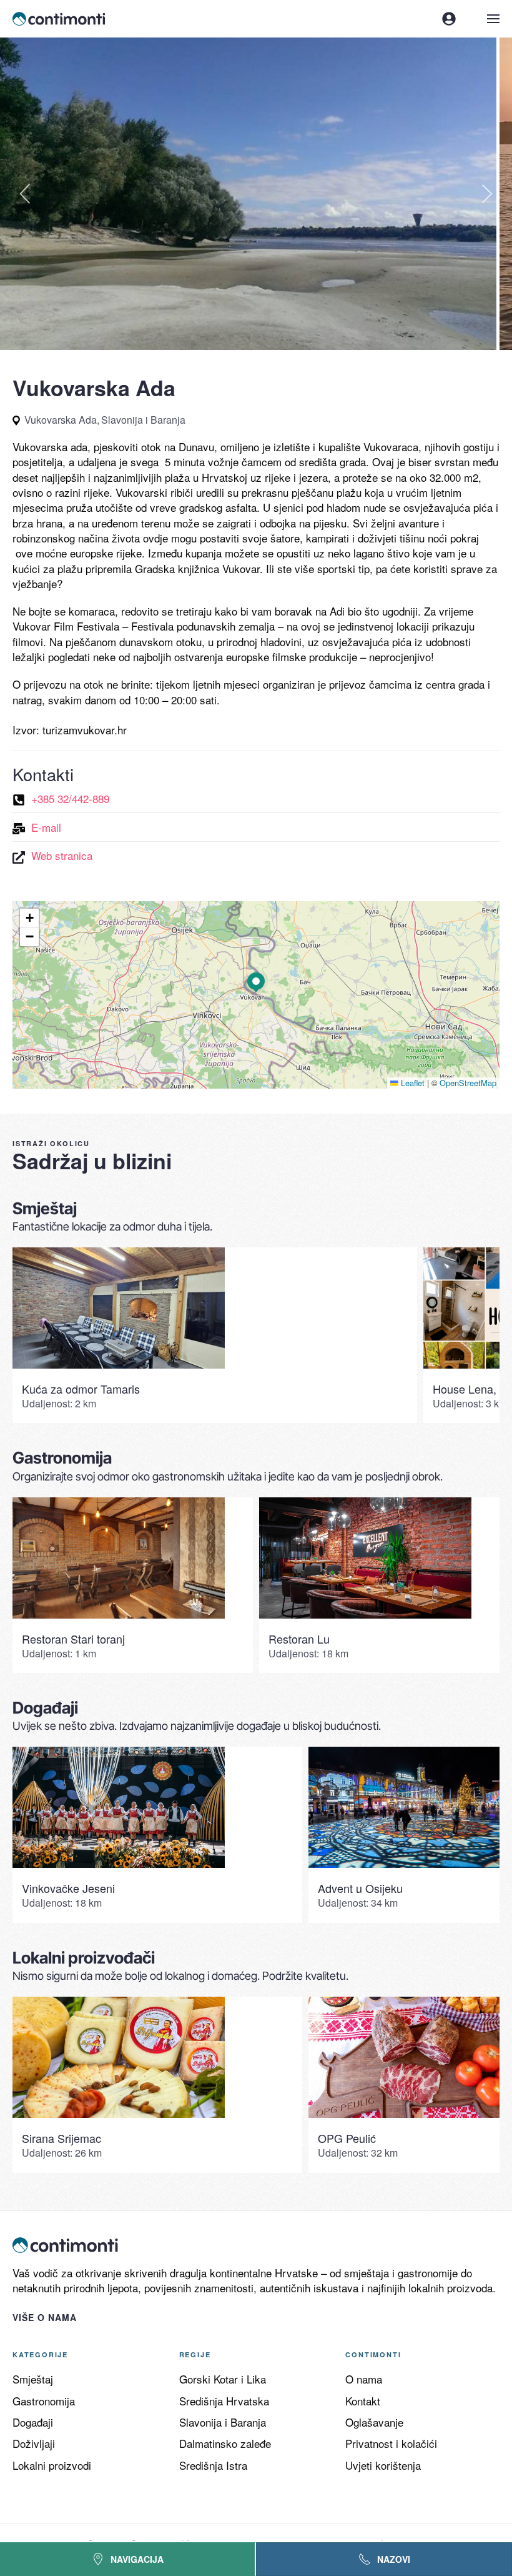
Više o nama (45, 2317)
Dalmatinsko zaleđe (225, 2443)
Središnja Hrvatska (224, 2401)
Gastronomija (44, 2401)
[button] (493, 19)
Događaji (33, 2422)
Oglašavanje (374, 2422)
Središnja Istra (213, 2465)
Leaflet (411, 1083)
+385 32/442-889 (70, 798)
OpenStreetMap (468, 1083)
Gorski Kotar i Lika (223, 2379)
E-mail (46, 827)
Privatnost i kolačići (391, 2443)
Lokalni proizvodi (52, 2465)
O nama (364, 2379)
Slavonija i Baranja (223, 2422)
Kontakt (363, 2401)
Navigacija (137, 2559)
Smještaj (33, 2379)
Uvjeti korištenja (383, 2465)
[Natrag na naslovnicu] (60, 19)
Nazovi (394, 2559)
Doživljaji (34, 2443)
